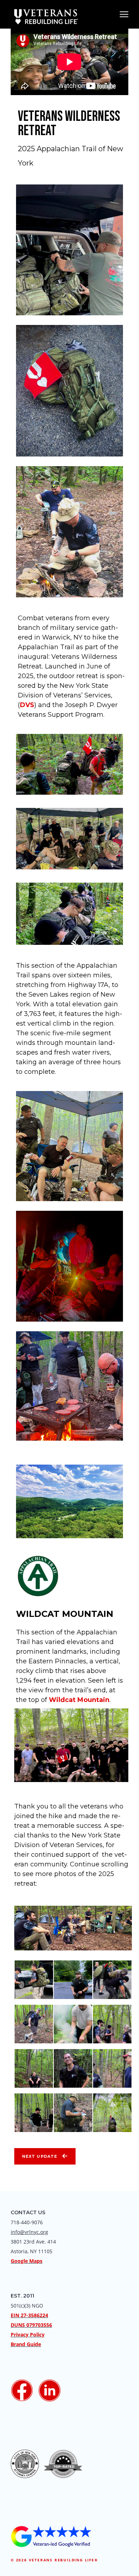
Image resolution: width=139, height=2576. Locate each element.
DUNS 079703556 (31, 2325)
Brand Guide (26, 2344)
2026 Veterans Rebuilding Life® (57, 2560)
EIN (15, 2315)
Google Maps (27, 2261)
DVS (27, 705)
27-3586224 (34, 2315)
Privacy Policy (28, 2335)
